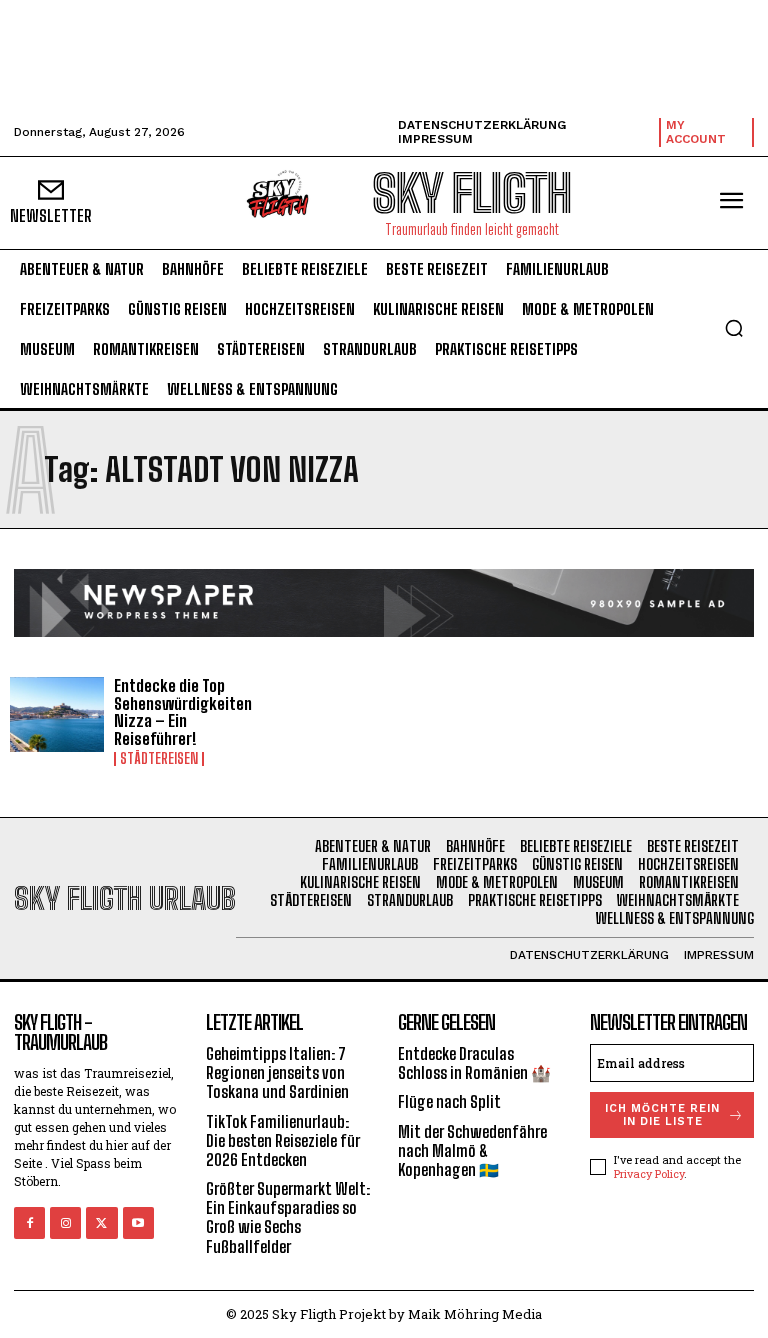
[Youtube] (138, 1222)
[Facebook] (29, 1222)
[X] (101, 1222)
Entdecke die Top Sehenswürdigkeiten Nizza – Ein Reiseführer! (183, 712)
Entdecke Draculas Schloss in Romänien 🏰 (474, 1063)
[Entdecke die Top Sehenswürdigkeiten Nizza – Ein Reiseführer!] (57, 715)
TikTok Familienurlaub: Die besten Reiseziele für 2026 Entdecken (283, 1140)
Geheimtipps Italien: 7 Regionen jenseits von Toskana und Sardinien (277, 1072)
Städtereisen (159, 759)
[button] (734, 328)
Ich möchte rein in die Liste (662, 1115)
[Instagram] (65, 1222)
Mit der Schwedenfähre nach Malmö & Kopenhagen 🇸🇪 (472, 1150)
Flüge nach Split (449, 1101)
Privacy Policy (649, 1173)
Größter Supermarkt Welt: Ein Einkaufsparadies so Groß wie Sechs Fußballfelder (288, 1217)
